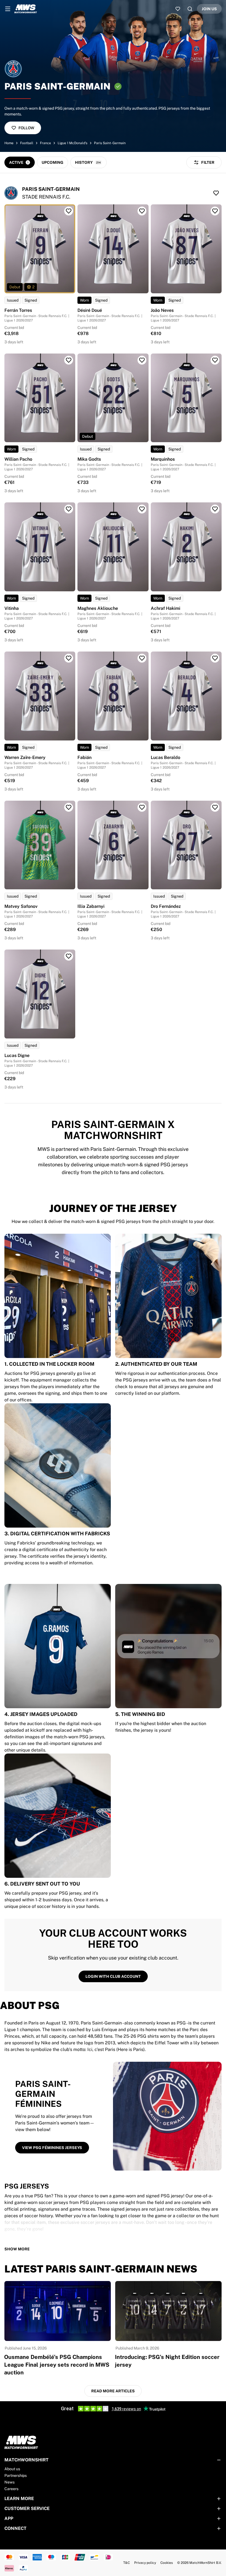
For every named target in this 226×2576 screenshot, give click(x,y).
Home (9, 143)
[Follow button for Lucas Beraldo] (215, 658)
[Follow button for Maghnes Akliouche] (142, 509)
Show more (17, 2249)
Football (27, 143)
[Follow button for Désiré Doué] (142, 211)
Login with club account (113, 1976)
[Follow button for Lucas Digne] (69, 956)
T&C (127, 2563)
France (45, 143)
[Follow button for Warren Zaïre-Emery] (69, 658)
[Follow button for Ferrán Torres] (69, 211)
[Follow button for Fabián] (142, 658)
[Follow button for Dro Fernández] (215, 807)
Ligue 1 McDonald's (72, 143)
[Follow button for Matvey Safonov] (69, 807)
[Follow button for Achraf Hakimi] (215, 509)
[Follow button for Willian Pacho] (69, 360)
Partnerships (16, 2475)
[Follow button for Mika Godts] (142, 360)
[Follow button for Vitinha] (69, 509)
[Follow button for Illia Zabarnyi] (142, 807)
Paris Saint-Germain (110, 143)
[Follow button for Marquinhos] (215, 360)
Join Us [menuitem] (209, 9)
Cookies (167, 2563)
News (10, 2482)
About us (12, 2469)
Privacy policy (145, 2563)
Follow (26, 128)
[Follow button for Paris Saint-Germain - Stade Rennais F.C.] (216, 193)
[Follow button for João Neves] (215, 211)
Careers (11, 2489)
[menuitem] (8, 9)
